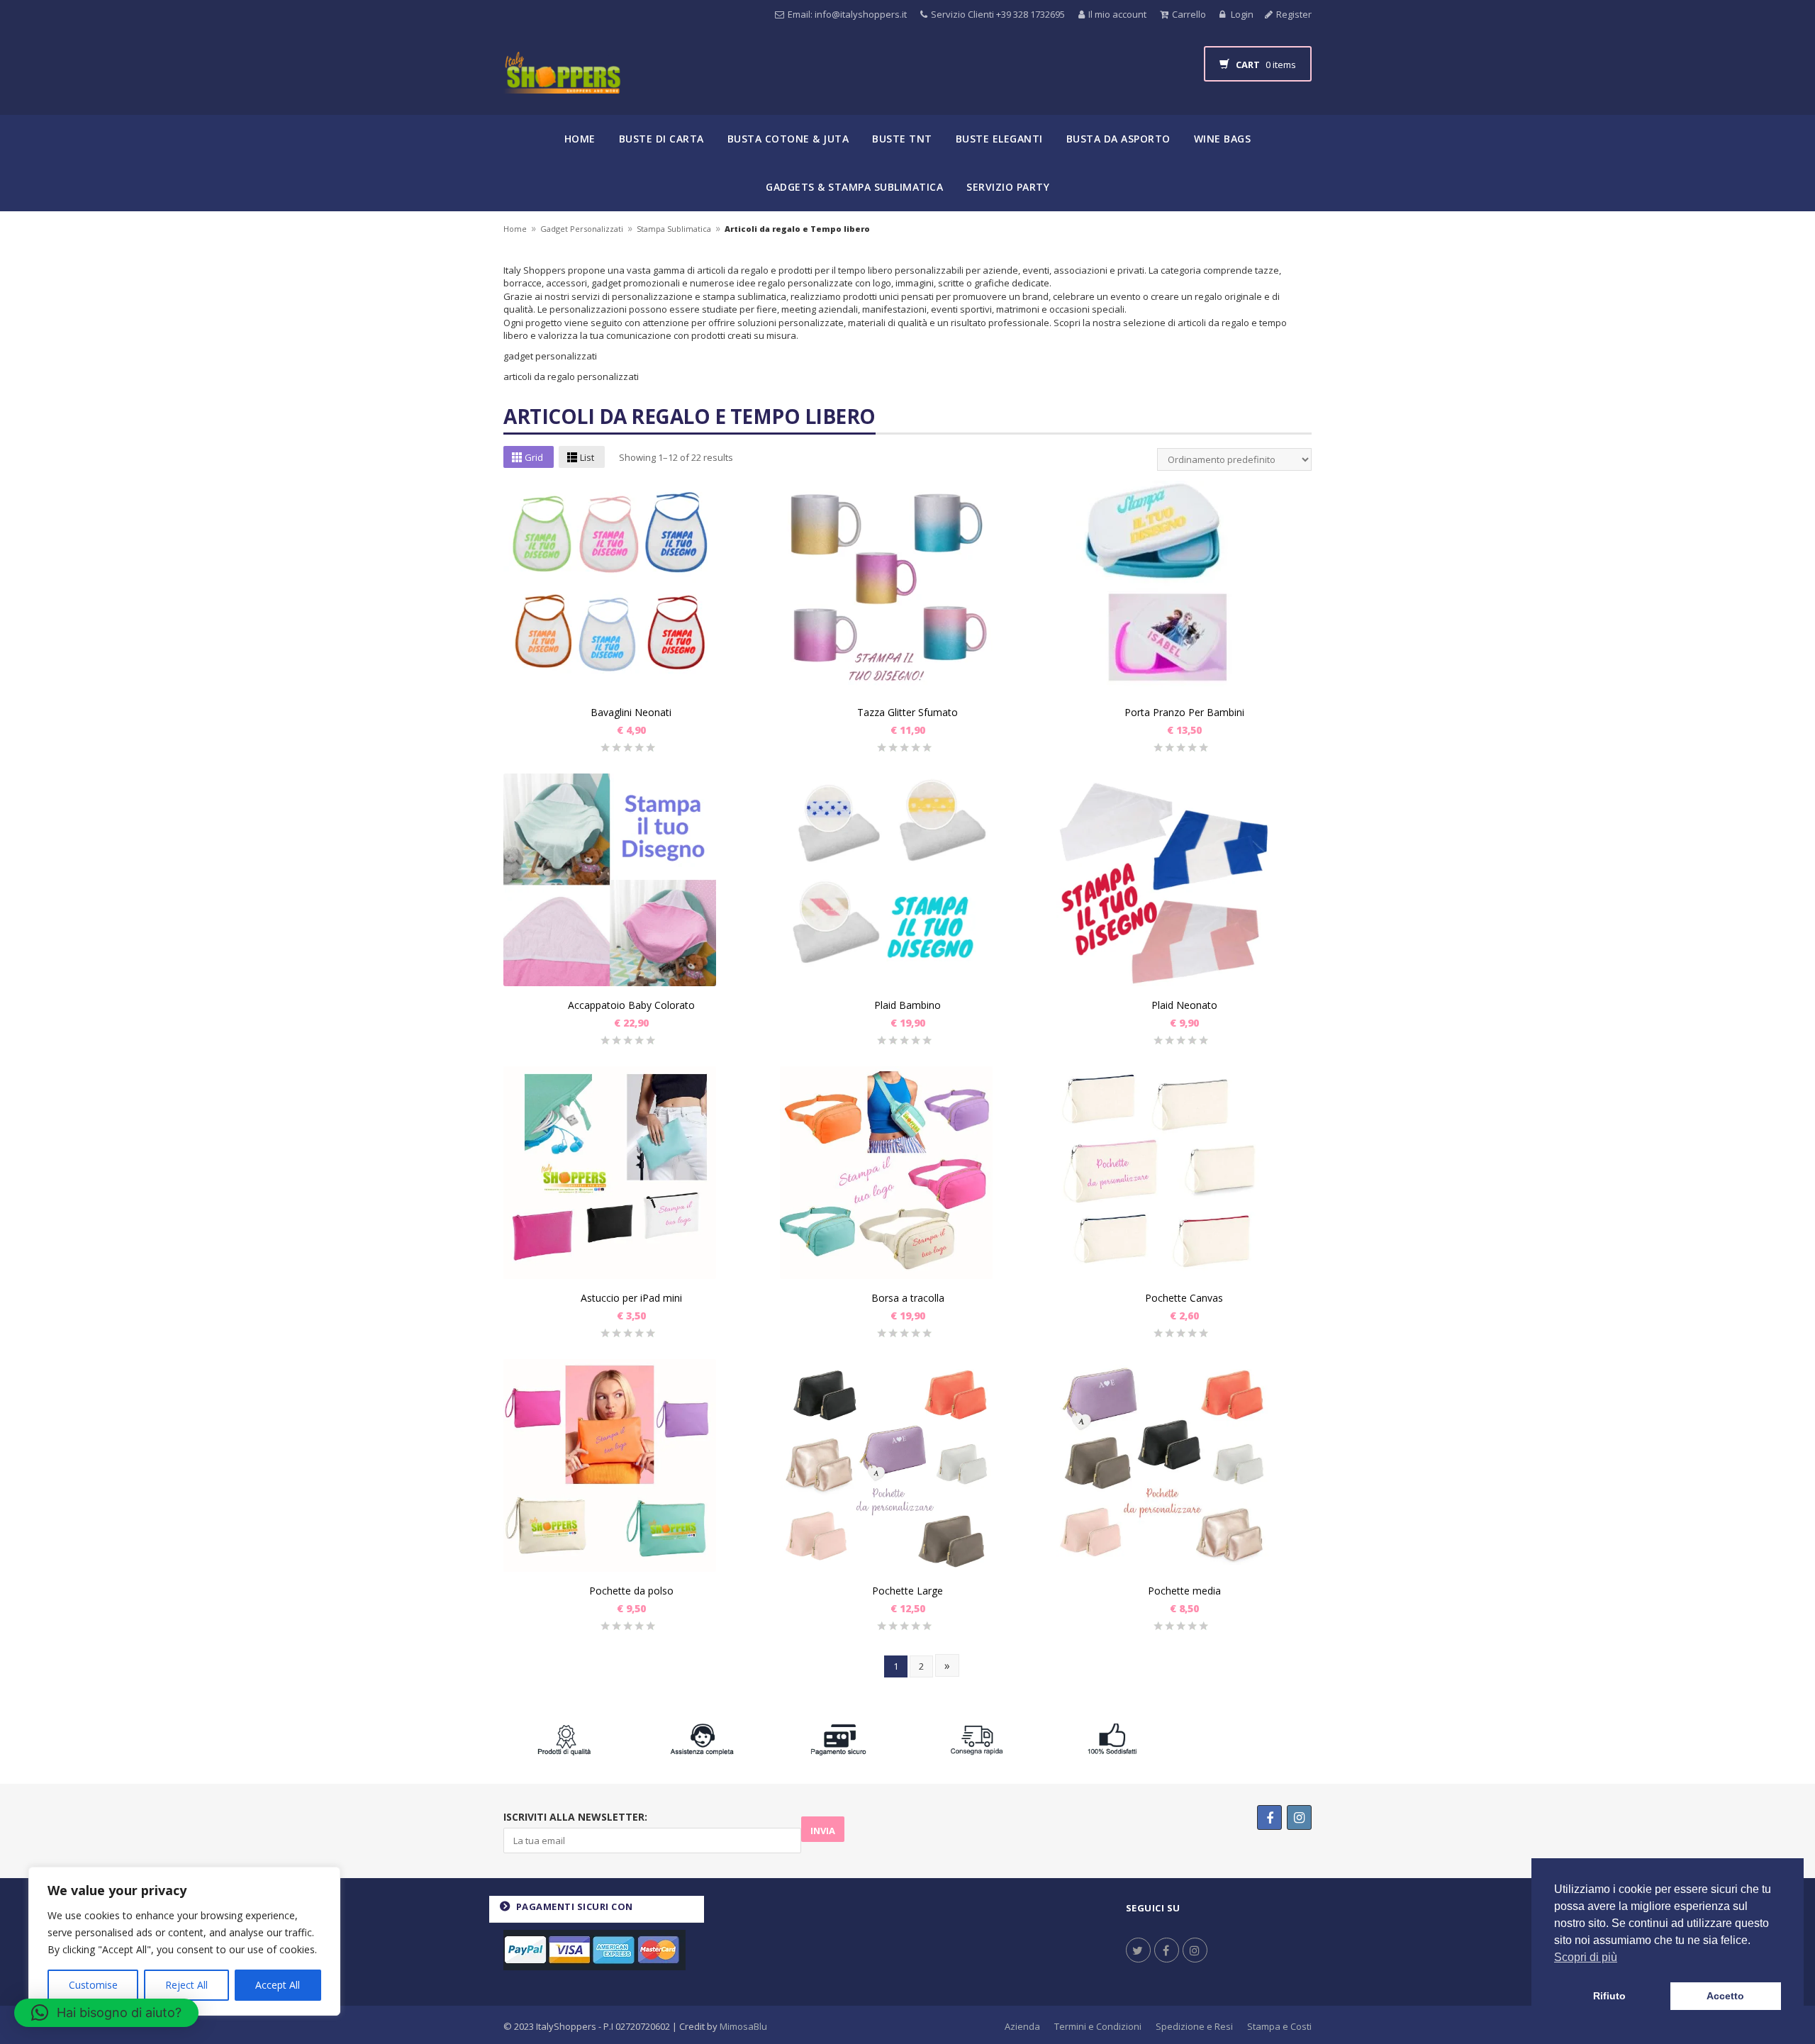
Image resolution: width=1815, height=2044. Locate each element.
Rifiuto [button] (1609, 1996)
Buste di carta (661, 139)
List (587, 457)
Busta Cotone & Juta (788, 139)
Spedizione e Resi (1194, 2026)
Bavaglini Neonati (631, 712)
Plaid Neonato (1184, 1005)
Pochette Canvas (1184, 1298)
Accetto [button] (1725, 1996)
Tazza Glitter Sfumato (907, 712)
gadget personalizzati (550, 356)
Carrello (1189, 14)
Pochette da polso (631, 1591)
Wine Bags (1223, 139)
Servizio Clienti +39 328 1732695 (998, 14)
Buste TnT (902, 139)
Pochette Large (907, 1591)
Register (1294, 14)
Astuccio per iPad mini (631, 1298)
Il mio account (1117, 14)
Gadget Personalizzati (582, 229)
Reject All (186, 1985)
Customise (93, 1985)
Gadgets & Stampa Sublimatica (854, 187)
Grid (534, 457)
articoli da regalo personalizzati (571, 376)
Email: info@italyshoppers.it (847, 14)
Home (580, 139)
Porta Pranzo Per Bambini (1184, 712)
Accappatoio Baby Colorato (631, 1005)
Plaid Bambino (907, 1005)
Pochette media (1184, 1591)
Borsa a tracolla (908, 1298)
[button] (106, 2013)
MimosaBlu (743, 2026)
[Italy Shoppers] (562, 83)
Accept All (278, 1985)
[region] (184, 1941)
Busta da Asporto (1118, 139)
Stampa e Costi (1279, 2026)
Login (1241, 14)
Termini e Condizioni (1098, 2026)
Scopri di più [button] (1586, 1957)
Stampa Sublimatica (674, 229)
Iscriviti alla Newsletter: (575, 1817)
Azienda (1022, 2026)
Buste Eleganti (999, 139)
